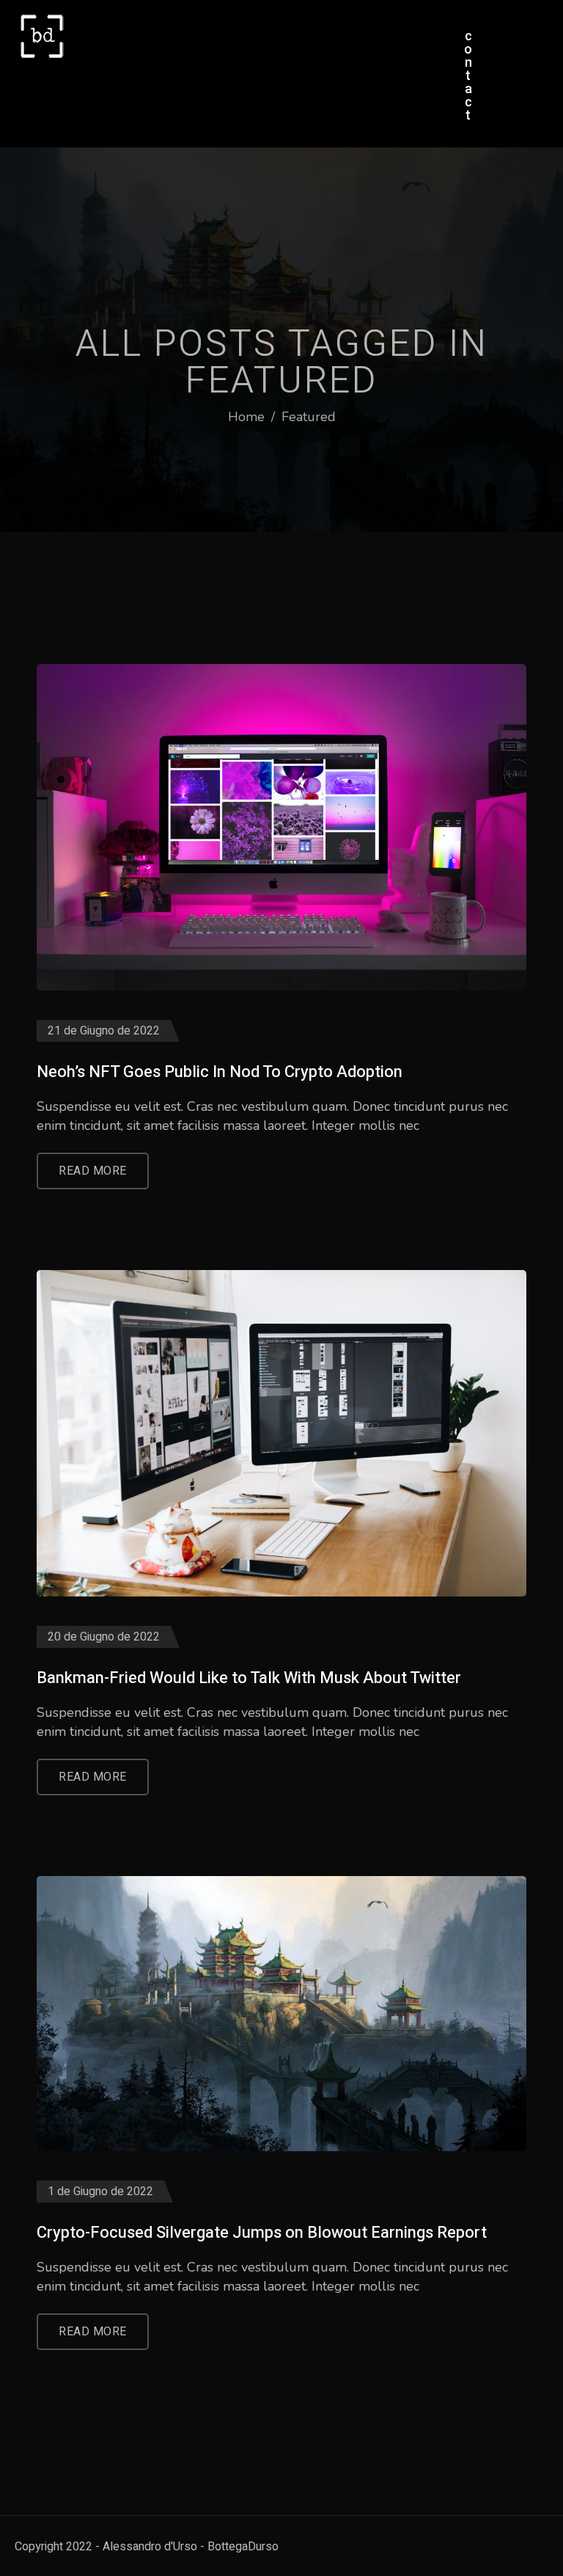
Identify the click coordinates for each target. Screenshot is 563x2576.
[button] (468, 76)
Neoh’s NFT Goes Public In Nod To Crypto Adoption (220, 1072)
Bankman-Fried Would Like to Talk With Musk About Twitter (249, 1678)
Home (246, 417)
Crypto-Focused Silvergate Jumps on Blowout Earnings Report (262, 2233)
